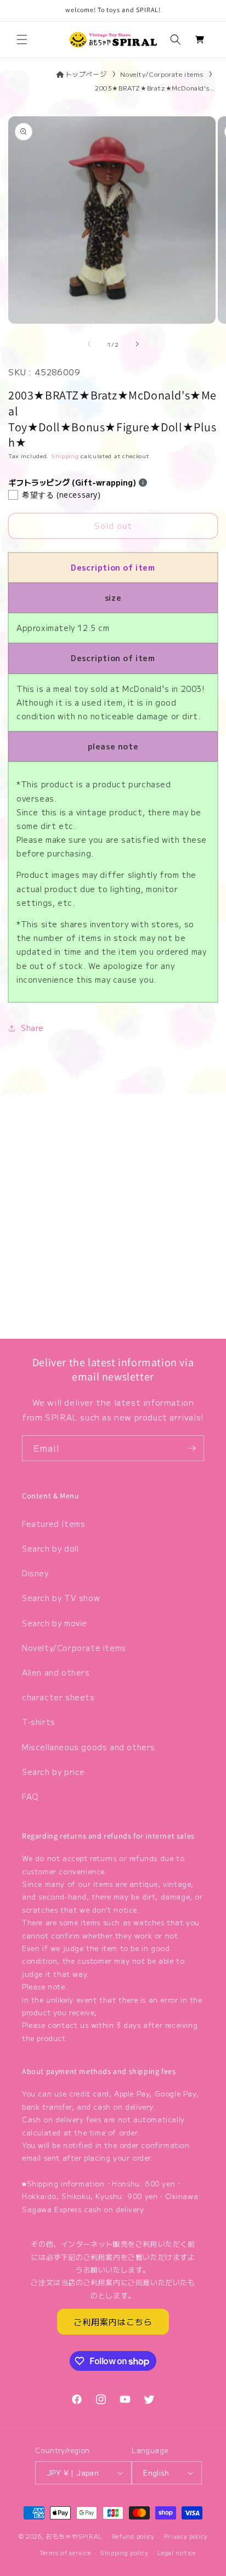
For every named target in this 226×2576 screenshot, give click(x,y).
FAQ (30, 1796)
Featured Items (53, 1524)
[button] (22, 40)
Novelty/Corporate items (162, 74)
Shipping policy (124, 2552)
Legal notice (176, 2552)
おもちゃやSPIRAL (74, 2536)
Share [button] (32, 1028)
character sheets (58, 1697)
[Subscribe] (191, 1448)
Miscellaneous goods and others (89, 1747)
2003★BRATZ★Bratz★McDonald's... (155, 88)
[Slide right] (137, 344)
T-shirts (39, 1722)
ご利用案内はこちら (113, 2322)
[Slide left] (89, 344)
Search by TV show (61, 1598)
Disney (35, 1573)
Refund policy (133, 2536)
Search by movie (55, 1623)
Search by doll (50, 1548)
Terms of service (65, 2552)
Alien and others (56, 1672)
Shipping (65, 456)
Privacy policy (186, 2536)
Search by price (53, 1772)
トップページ (86, 74)
